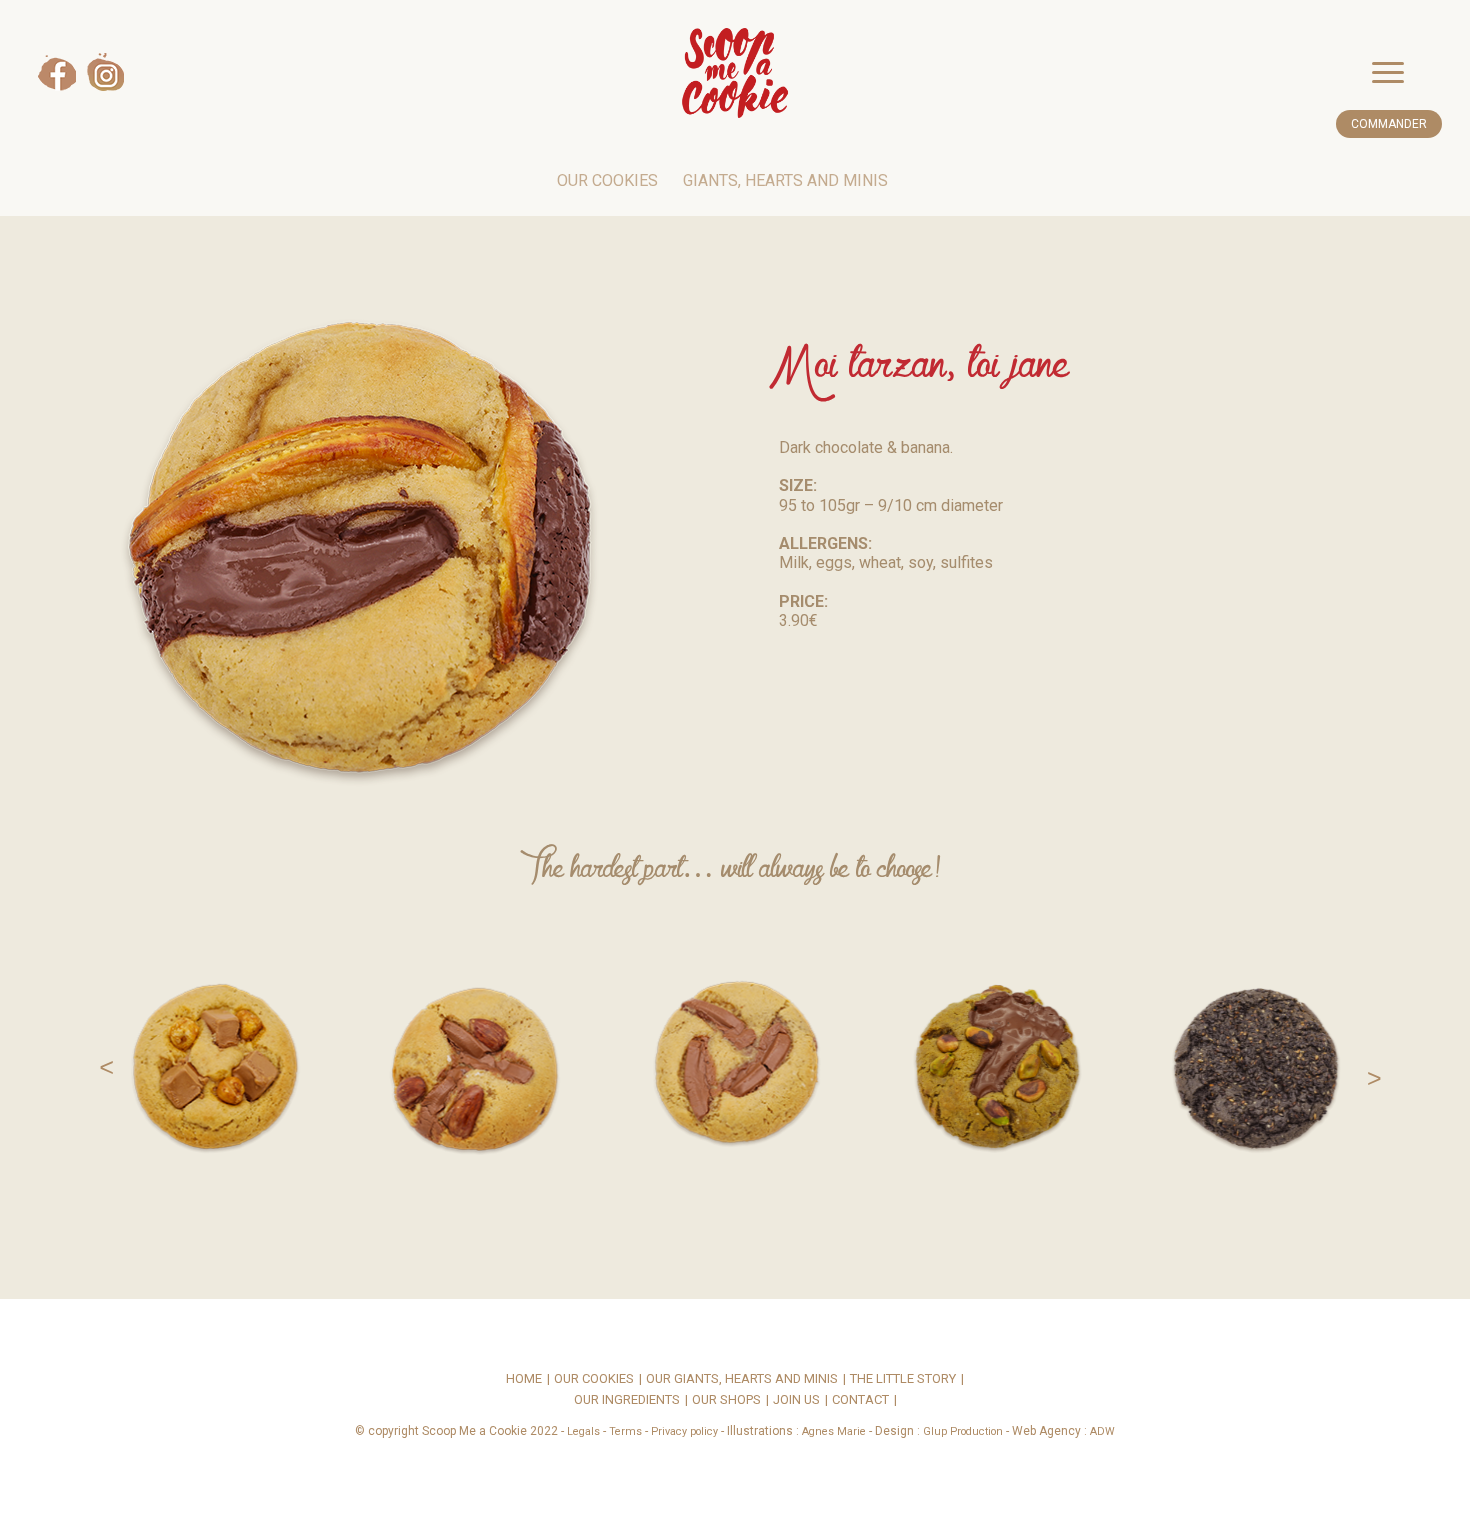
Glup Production (963, 1431)
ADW (1102, 1431)
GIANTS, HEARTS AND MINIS (785, 180)
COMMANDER (1389, 124)
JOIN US (796, 1400)
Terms (625, 1431)
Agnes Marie (834, 1431)
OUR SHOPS (726, 1400)
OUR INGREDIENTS (627, 1400)
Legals (583, 1431)
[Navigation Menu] (1407, 73)
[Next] (1374, 1065)
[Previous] (97, 1065)
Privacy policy (684, 1431)
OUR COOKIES (607, 180)
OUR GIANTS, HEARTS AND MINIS (742, 1379)
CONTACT (860, 1400)
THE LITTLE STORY (903, 1379)
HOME (524, 1379)
